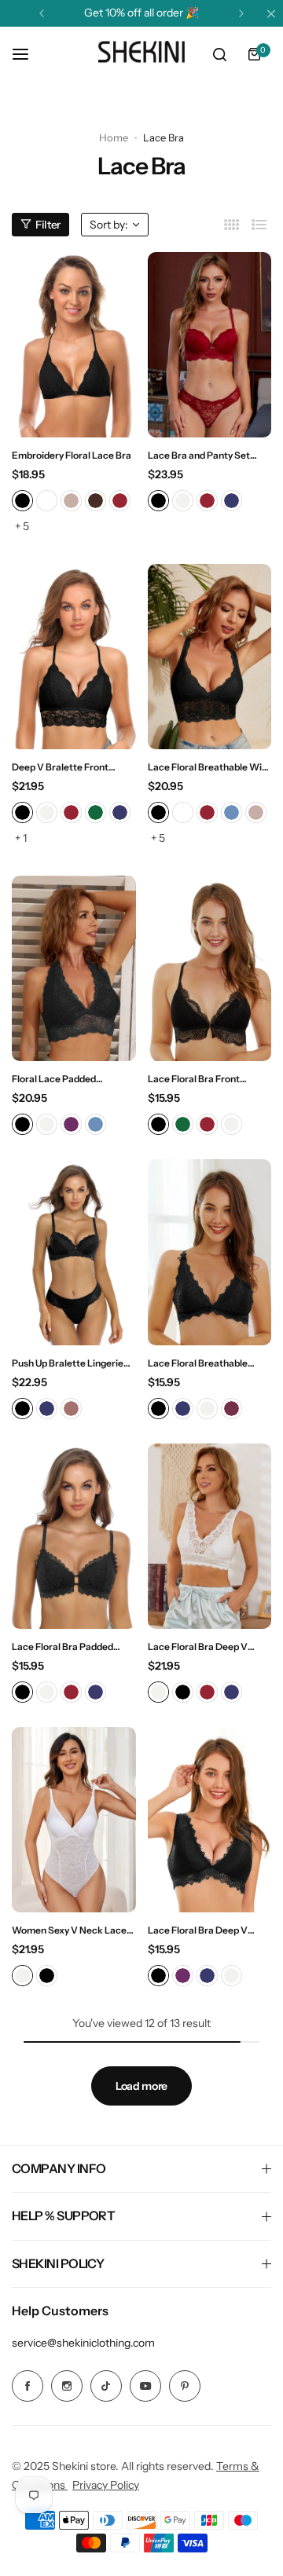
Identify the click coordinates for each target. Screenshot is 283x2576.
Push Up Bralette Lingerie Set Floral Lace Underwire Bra (69, 1363)
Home (114, 137)
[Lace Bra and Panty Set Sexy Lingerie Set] (210, 345)
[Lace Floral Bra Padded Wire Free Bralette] (74, 1536)
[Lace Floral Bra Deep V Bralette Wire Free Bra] (210, 1820)
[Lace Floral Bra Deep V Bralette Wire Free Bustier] (210, 1536)
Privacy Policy (106, 2485)
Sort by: (109, 225)
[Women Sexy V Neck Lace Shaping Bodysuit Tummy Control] (74, 1820)
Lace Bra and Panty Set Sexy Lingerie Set (199, 455)
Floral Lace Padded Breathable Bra (54, 1079)
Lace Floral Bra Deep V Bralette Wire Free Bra (198, 1930)
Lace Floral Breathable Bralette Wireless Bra (198, 1363)
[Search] (219, 54)
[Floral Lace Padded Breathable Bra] (74, 968)
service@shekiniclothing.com (83, 2343)
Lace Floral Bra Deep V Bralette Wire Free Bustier (206, 1647)
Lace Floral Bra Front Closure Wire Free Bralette (207, 1079)
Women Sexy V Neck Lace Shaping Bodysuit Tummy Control (69, 1930)
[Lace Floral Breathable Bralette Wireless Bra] (210, 1252)
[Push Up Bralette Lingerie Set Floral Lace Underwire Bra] (74, 1252)
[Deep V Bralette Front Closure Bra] (74, 657)
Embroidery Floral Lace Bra (72, 455)
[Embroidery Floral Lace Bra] (74, 345)
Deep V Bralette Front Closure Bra (60, 767)
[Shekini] (141, 54)
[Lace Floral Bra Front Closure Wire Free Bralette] (210, 968)
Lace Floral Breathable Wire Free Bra (209, 767)
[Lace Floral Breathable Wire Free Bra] (210, 657)
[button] (42, 13)
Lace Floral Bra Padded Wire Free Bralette (62, 1647)
